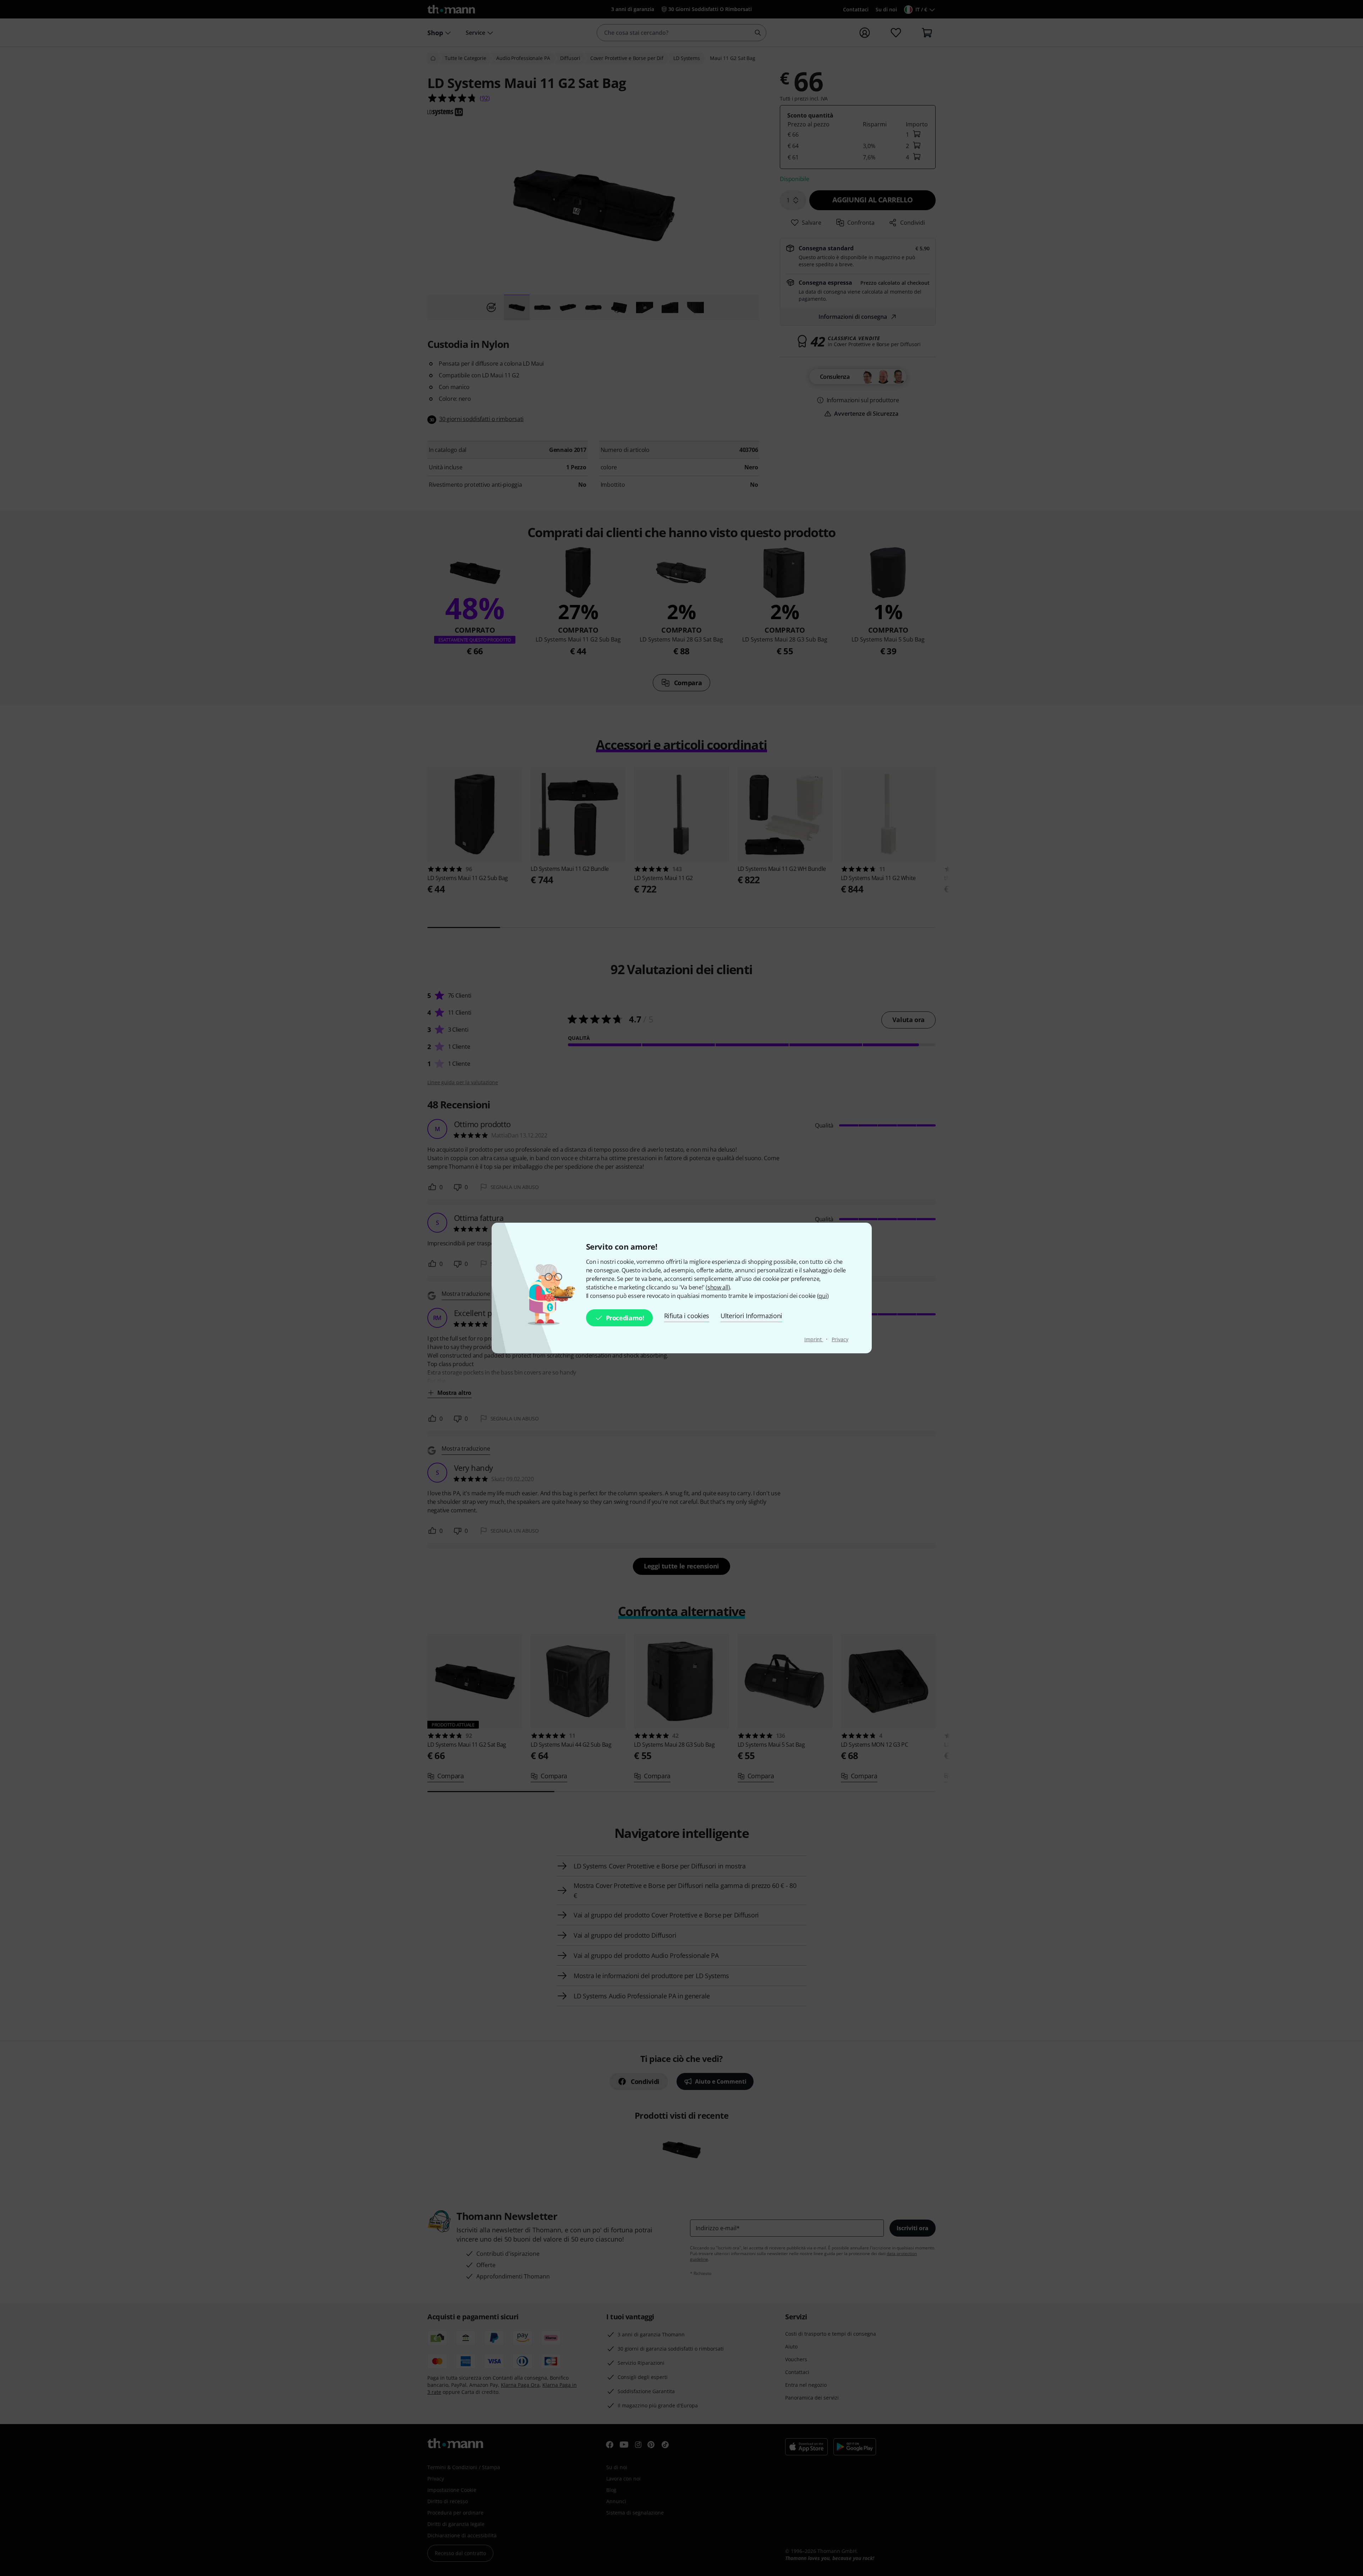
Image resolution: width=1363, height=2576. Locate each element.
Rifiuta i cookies (687, 1316)
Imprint (814, 1339)
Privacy (840, 1339)
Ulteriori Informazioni (751, 1316)
